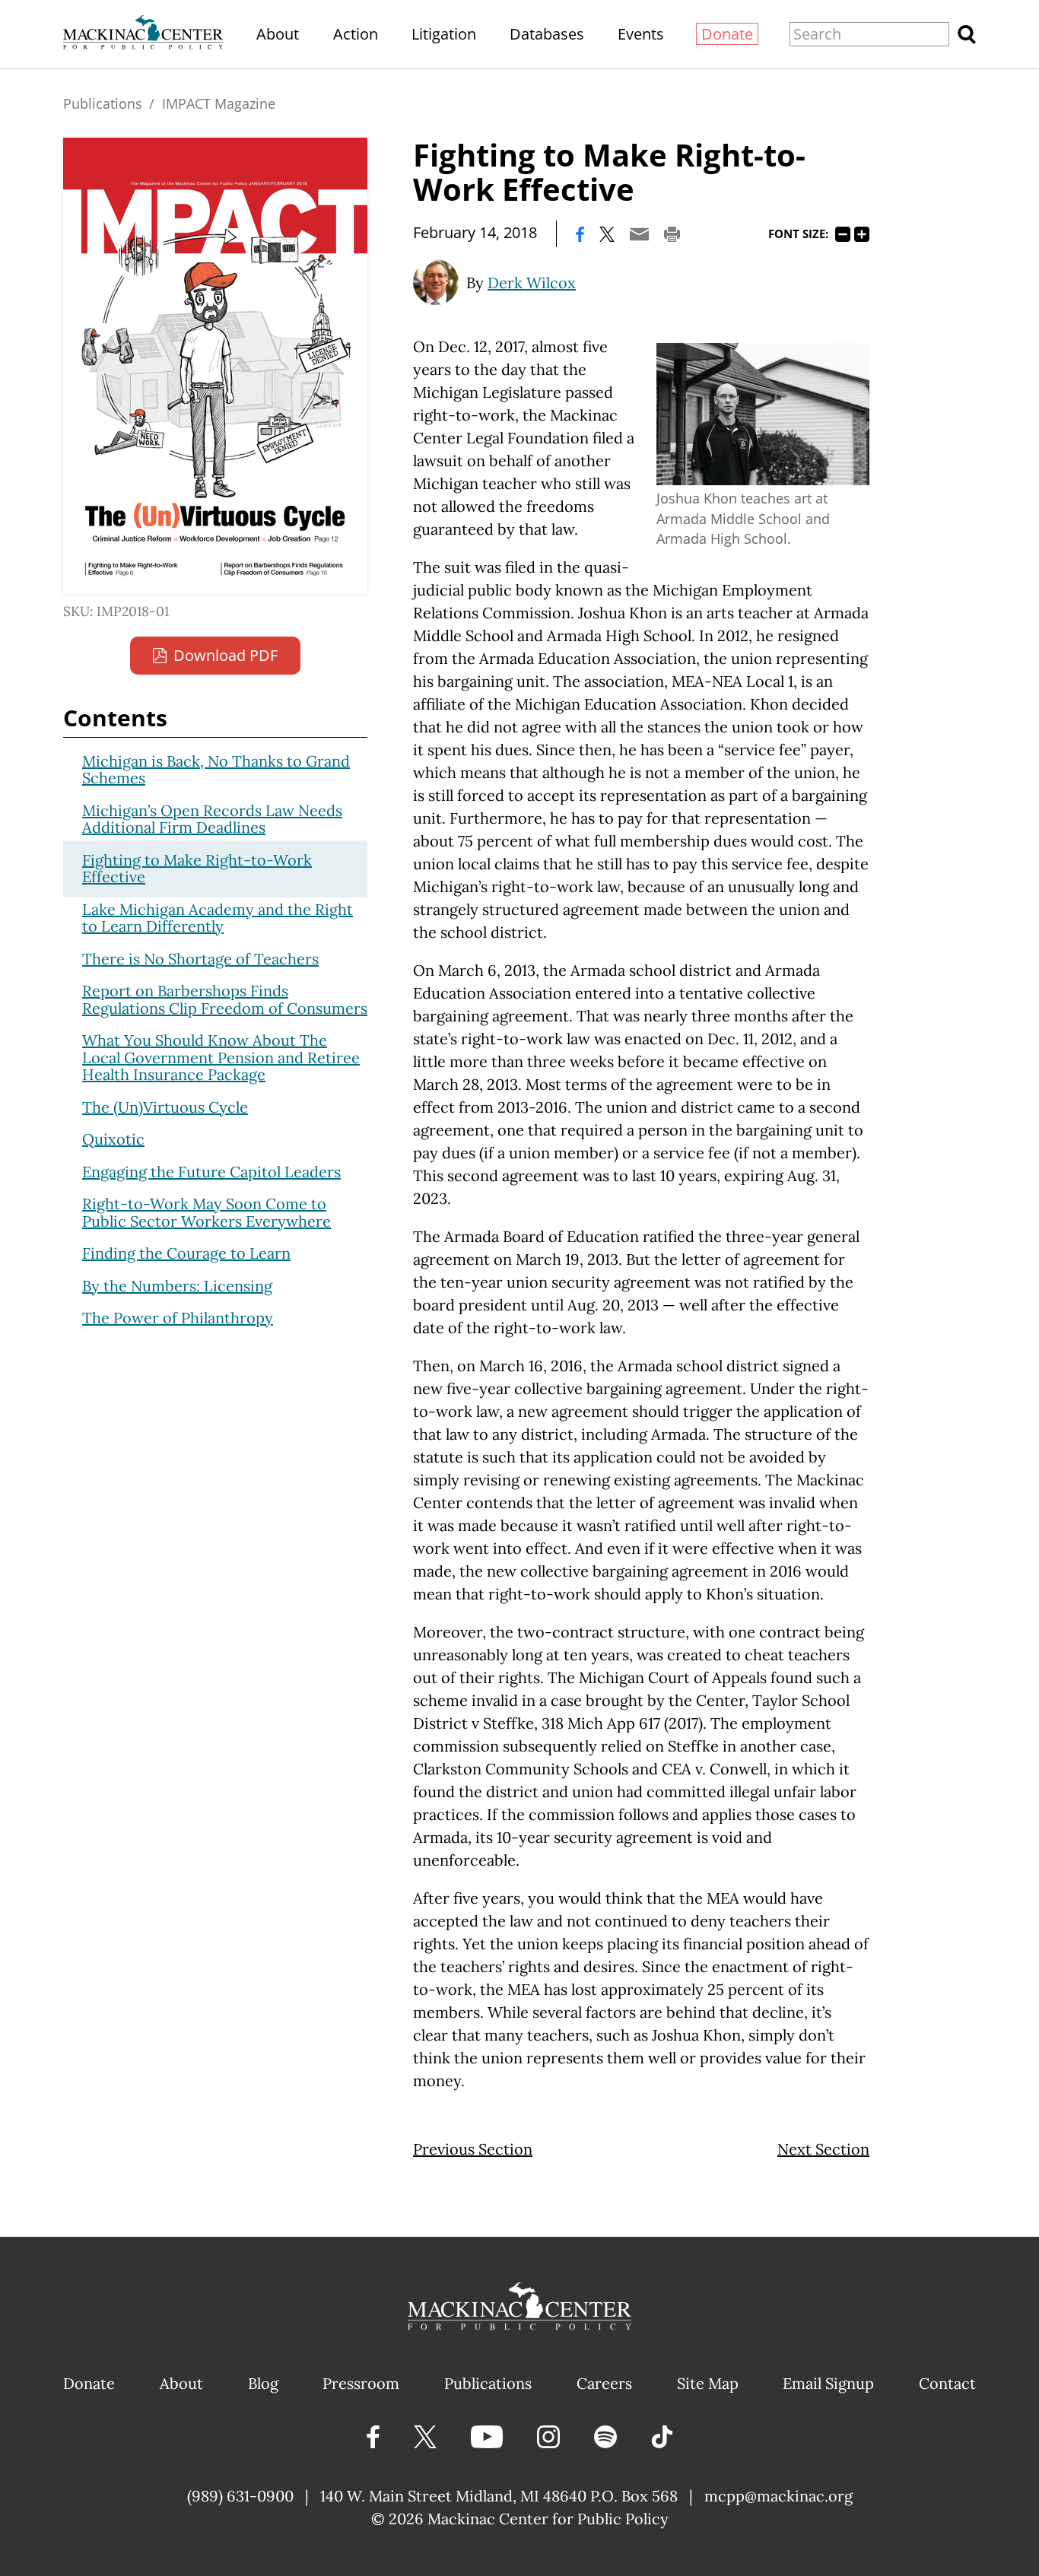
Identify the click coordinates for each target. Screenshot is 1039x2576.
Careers (604, 2383)
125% (862, 234)
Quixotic (113, 1139)
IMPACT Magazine (219, 103)
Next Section (823, 2149)
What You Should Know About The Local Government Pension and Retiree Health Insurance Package (221, 1057)
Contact (947, 2383)
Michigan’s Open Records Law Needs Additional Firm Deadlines (212, 819)
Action (356, 34)
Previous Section (473, 2149)
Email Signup (828, 2383)
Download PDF (226, 655)
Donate (727, 34)
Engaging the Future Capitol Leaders (211, 1172)
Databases (547, 34)
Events (641, 34)
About (278, 34)
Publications (103, 103)
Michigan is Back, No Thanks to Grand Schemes (216, 770)
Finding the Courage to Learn (186, 1253)
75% (843, 234)
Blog (263, 2383)
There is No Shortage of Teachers (200, 959)
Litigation (444, 34)
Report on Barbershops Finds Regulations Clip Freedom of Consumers (225, 999)
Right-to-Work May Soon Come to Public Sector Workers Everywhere (207, 1212)
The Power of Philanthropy (178, 1318)
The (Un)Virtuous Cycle (165, 1107)
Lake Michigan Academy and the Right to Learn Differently (218, 918)
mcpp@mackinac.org (778, 2496)
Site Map (708, 2383)
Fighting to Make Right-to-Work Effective (197, 869)
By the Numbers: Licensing (177, 1286)
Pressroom (361, 2383)
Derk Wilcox (532, 283)
